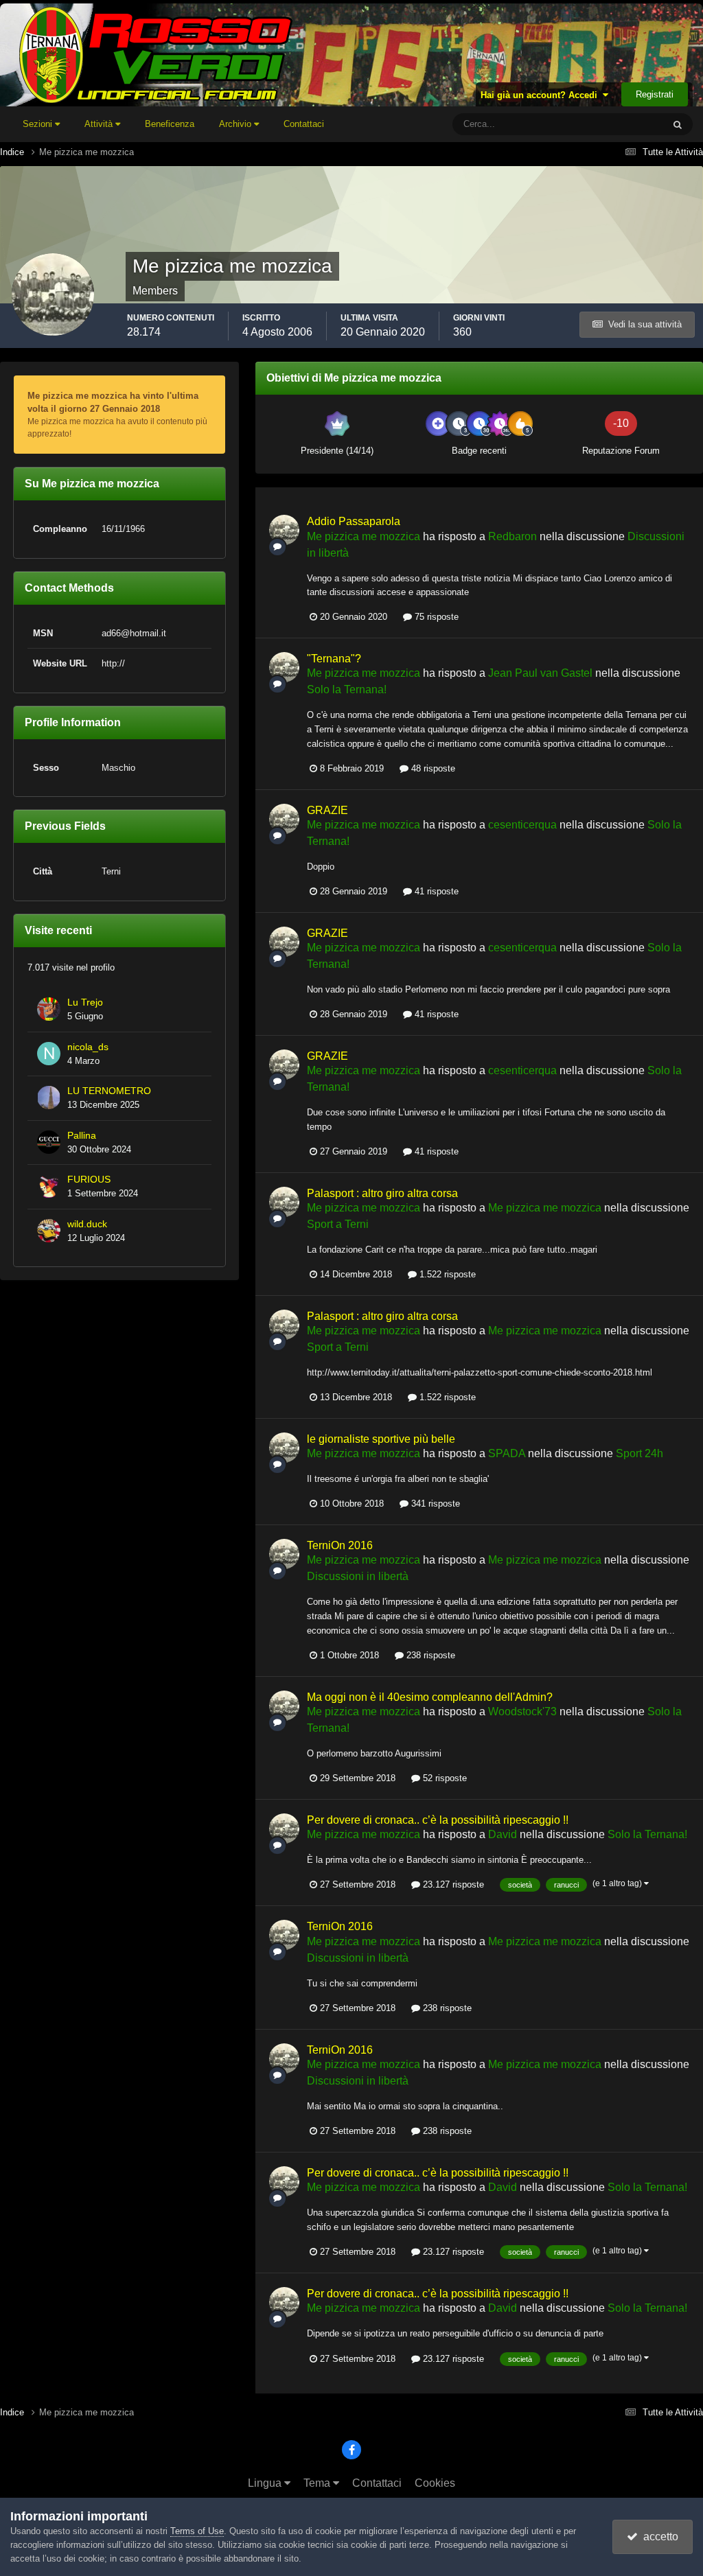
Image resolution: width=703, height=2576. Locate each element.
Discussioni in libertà (358, 1576)
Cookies (435, 2483)
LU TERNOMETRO (109, 1091)
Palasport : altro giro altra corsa (382, 1193)
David (503, 1834)
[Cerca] (678, 124)
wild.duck (87, 1224)
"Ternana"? (334, 659)
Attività (100, 124)
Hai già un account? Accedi (542, 95)
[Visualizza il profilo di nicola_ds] (49, 1054)
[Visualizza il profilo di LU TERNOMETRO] (49, 1098)
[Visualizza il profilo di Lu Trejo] (49, 1009)
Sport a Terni (338, 1224)
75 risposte (435, 617)
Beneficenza (170, 124)
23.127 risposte (452, 1884)
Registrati (655, 94)
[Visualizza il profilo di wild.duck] (49, 1231)
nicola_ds (88, 1047)
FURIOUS (89, 1180)
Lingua (266, 2483)
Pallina (82, 1136)
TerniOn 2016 (340, 1545)
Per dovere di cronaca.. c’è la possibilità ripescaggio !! (438, 1820)
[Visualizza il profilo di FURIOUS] (49, 1186)
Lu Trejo (85, 1002)
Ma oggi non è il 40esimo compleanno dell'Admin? (430, 1697)
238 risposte (429, 1655)
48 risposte (432, 768)
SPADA (507, 1453)
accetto (658, 2537)
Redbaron (512, 536)
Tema (318, 2483)
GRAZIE (327, 810)
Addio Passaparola (354, 521)
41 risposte (435, 891)
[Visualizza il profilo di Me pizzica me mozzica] (284, 530)
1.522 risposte (446, 1274)
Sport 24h (639, 1453)
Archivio (237, 124)
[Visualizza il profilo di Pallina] (49, 1142)
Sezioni (39, 124)
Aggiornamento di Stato (600, 124)
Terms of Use (197, 2531)
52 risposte (443, 1778)
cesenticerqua (522, 825)
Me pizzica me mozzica (364, 536)
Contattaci (304, 124)
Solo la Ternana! (347, 689)
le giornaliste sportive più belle (381, 1439)
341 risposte (434, 1504)
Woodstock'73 (522, 1711)
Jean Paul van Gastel (540, 673)
